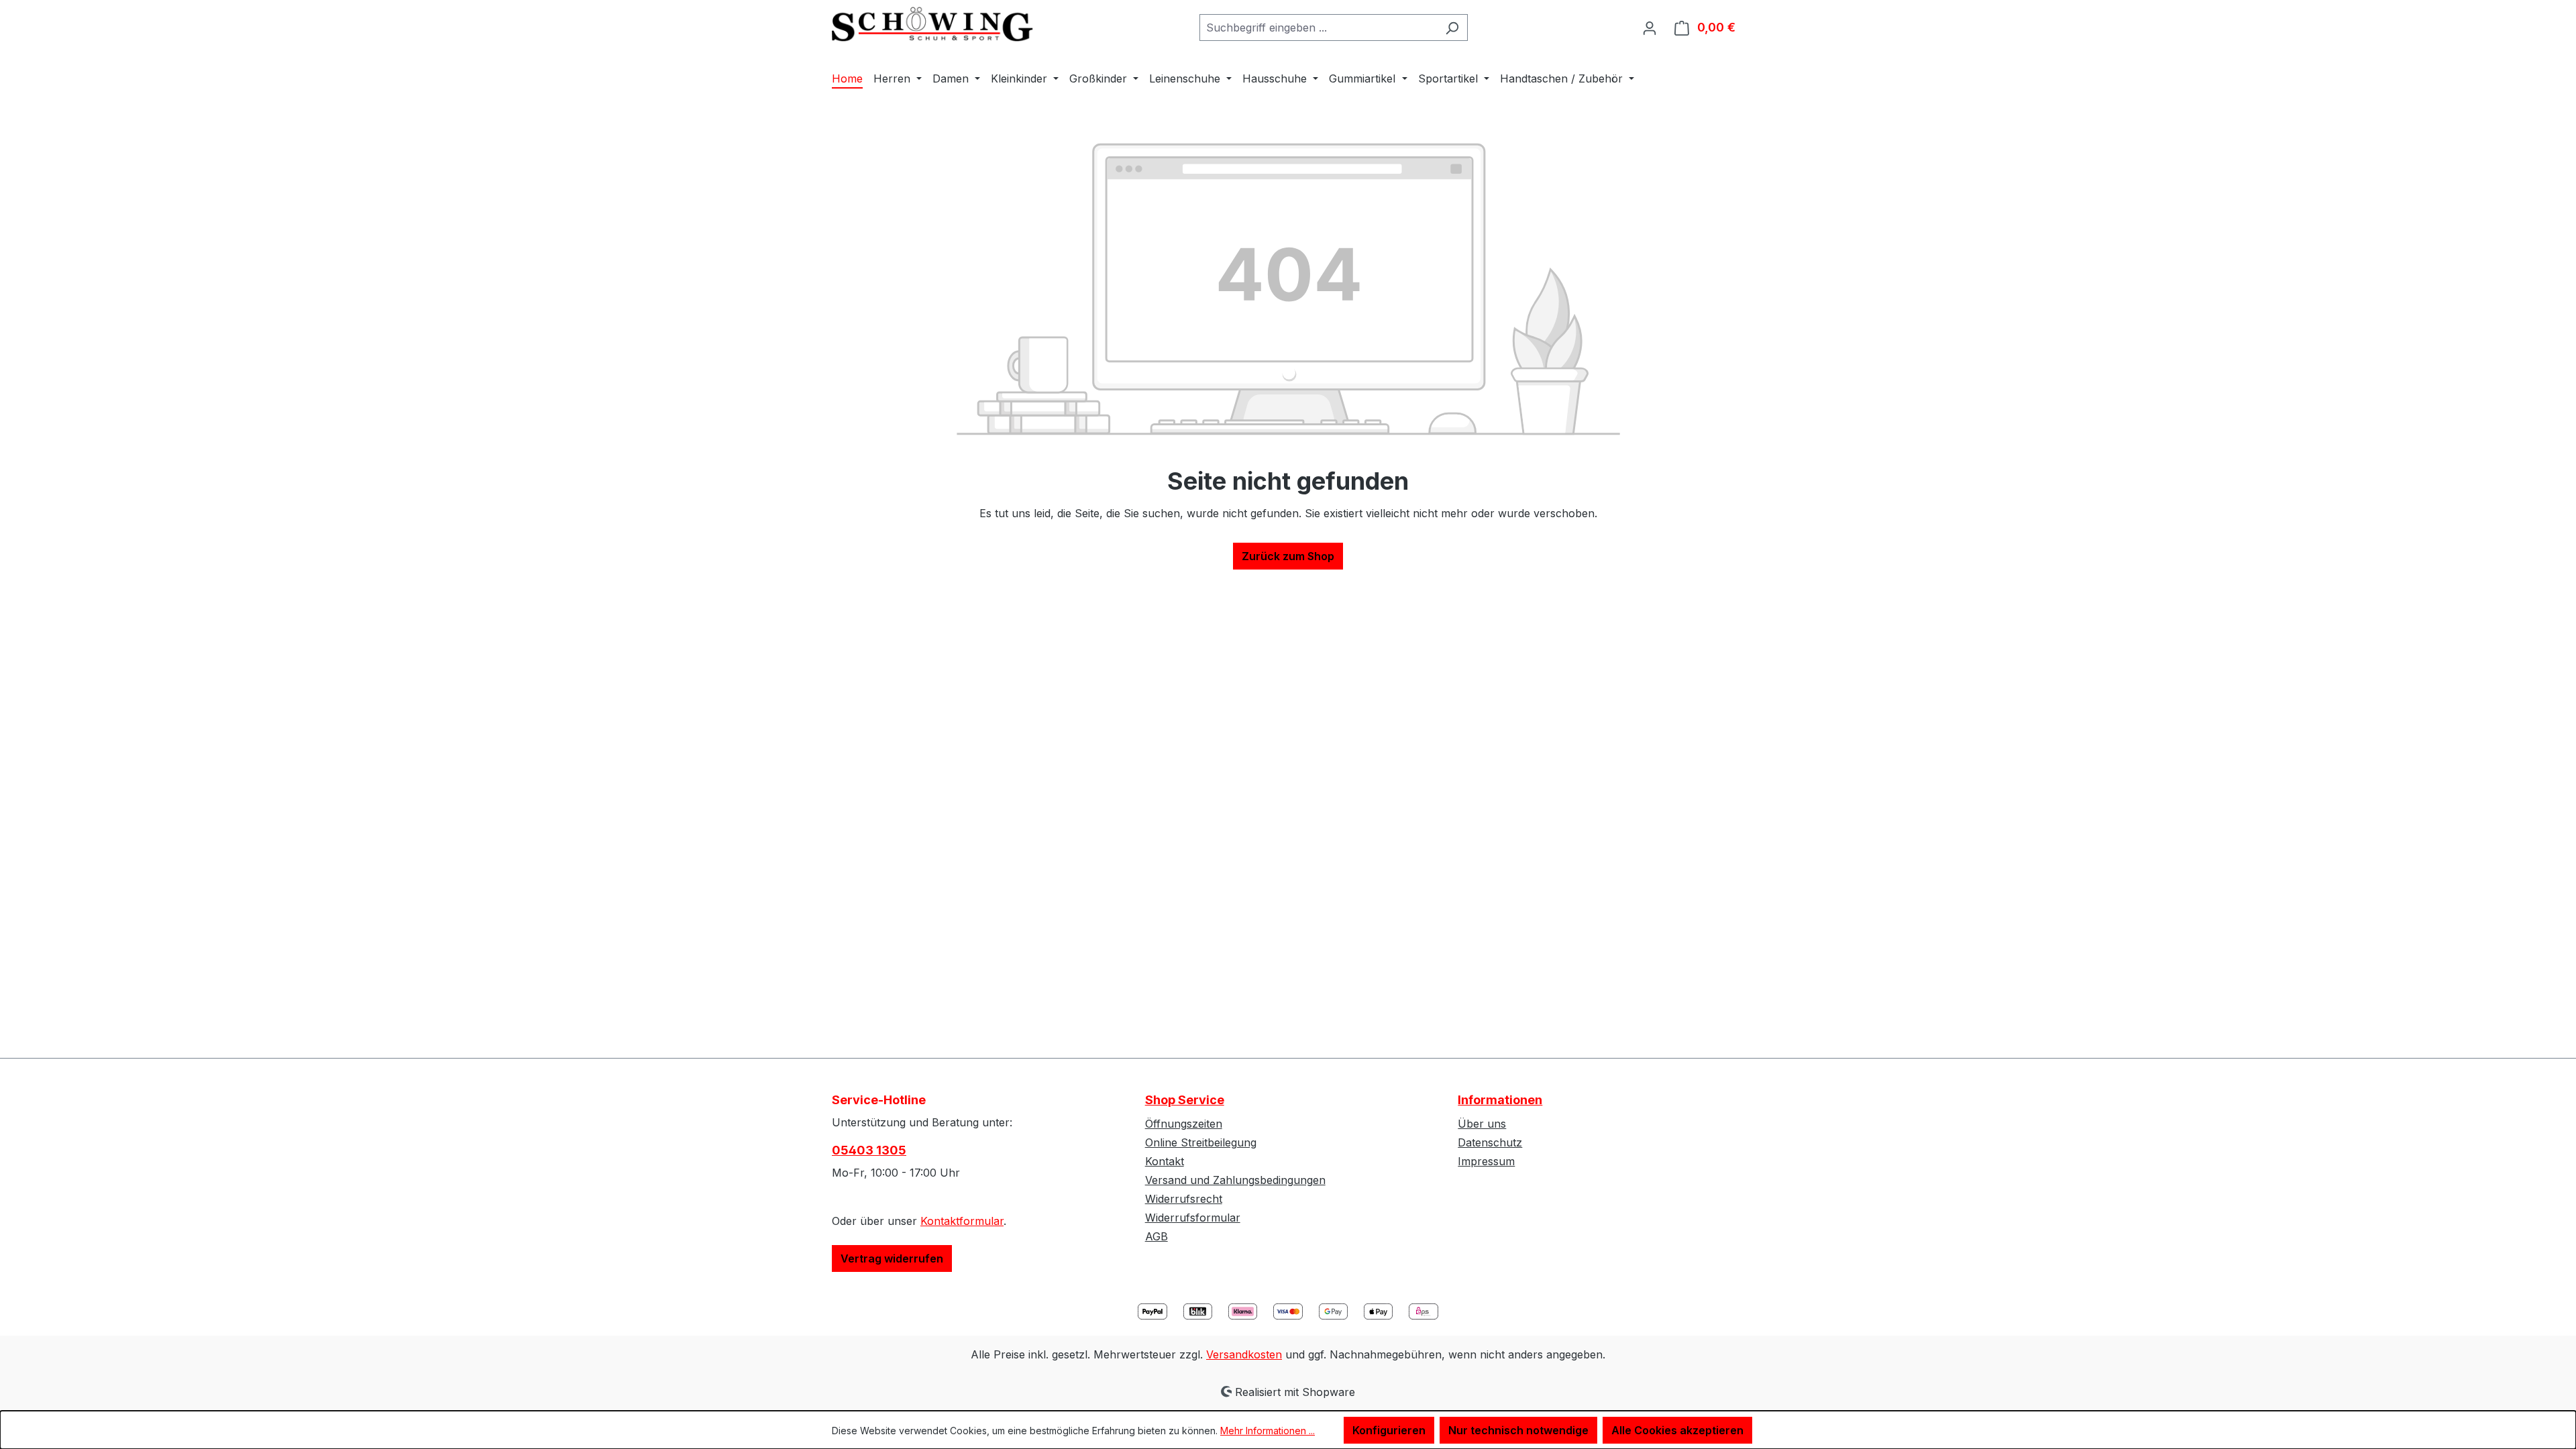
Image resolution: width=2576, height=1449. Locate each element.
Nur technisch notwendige (1518, 1430)
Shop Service (1185, 1100)
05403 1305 (869, 1150)
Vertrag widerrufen (892, 1258)
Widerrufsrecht (1184, 1199)
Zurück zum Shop (1288, 556)
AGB (1157, 1236)
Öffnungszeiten (1184, 1124)
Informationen (1500, 1100)
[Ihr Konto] (1650, 28)
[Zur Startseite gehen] (932, 24)
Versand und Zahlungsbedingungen (1235, 1180)
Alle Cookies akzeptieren (1677, 1430)
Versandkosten (1244, 1354)
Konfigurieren (1389, 1430)
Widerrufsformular (1193, 1218)
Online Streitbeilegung (1201, 1142)
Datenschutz (1490, 1142)
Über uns (1482, 1124)
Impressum (1486, 1161)
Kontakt (1165, 1161)
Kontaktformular (962, 1221)
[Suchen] (1452, 28)
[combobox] (1318, 28)
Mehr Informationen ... (1268, 1431)
